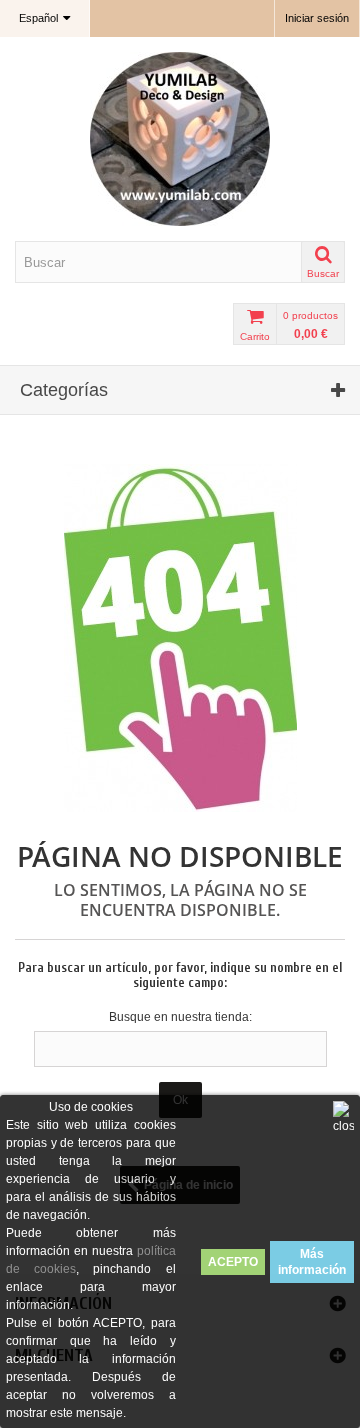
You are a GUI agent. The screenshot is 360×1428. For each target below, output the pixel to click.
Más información (312, 1262)
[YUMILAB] (180, 139)
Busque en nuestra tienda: (180, 1017)
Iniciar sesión (317, 18)
